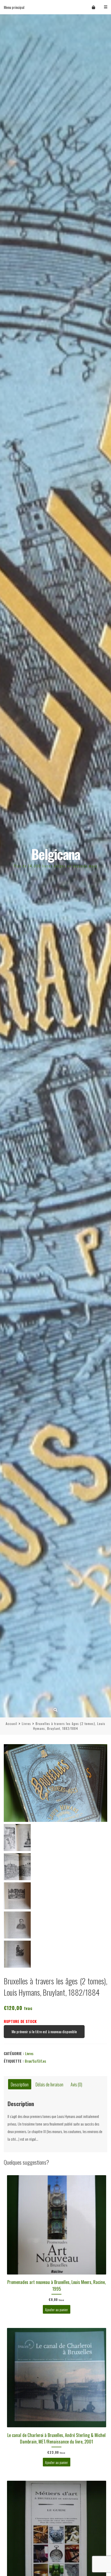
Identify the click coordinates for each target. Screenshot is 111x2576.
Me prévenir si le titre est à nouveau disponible (44, 2031)
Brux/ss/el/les (35, 2061)
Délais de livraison (49, 2084)
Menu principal (14, 7)
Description (20, 2084)
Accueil (11, 1723)
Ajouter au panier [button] (56, 2309)
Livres (26, 1723)
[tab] (20, 2084)
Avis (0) (76, 2084)
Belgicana (56, 854)
